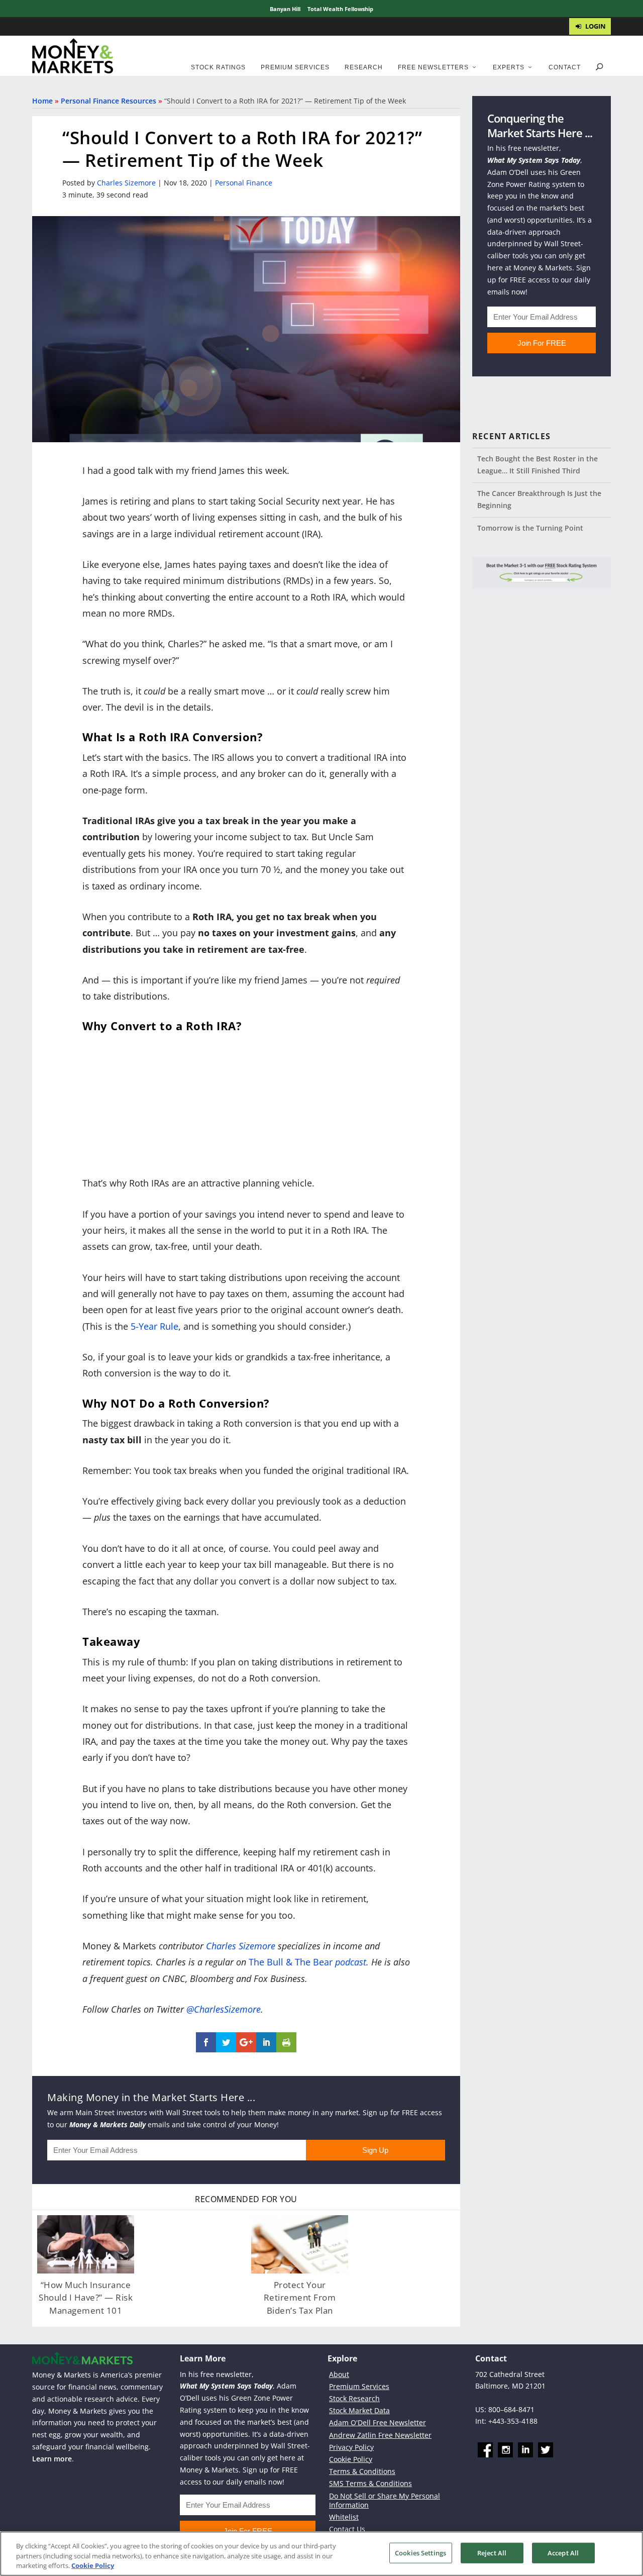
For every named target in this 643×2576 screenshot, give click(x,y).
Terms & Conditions (362, 2472)
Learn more (52, 2459)
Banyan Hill (285, 9)
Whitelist (344, 2517)
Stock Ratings (218, 67)
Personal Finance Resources (109, 101)
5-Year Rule (154, 1326)
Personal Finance (244, 183)
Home (42, 101)
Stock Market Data (359, 2411)
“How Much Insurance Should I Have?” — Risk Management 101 (86, 2298)
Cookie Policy (351, 2459)
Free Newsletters (433, 67)
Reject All (492, 2552)
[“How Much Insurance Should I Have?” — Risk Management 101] (86, 2244)
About (339, 2374)
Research (364, 67)
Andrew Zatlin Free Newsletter (380, 2435)
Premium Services (295, 67)
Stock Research (354, 2398)
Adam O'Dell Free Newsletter (378, 2423)
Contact (565, 67)
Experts (509, 67)
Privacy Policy (351, 2447)
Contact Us (347, 2530)
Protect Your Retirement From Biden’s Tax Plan (300, 2298)
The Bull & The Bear (291, 1962)
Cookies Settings (420, 2552)
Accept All (563, 2552)
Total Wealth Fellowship (340, 9)
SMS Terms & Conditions (370, 2484)
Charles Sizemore (126, 183)
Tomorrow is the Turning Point (530, 528)
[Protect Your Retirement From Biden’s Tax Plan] (300, 2244)
